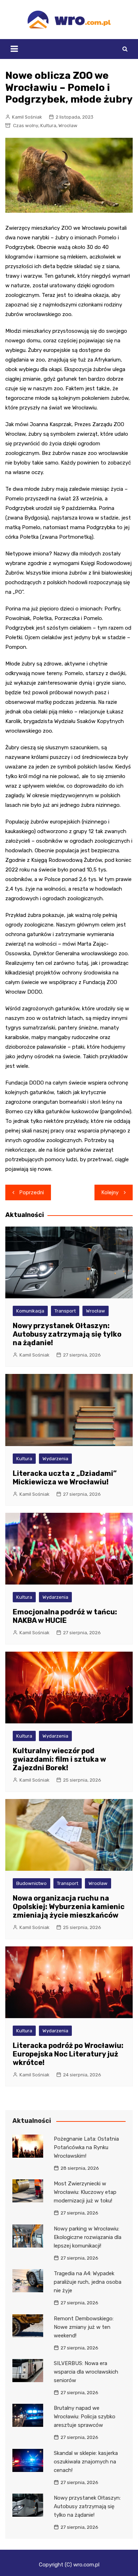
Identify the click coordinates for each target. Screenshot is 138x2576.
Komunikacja (30, 1311)
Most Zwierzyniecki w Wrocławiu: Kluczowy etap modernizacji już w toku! (85, 2192)
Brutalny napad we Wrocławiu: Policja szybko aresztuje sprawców (85, 2417)
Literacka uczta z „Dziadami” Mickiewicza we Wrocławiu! (65, 1478)
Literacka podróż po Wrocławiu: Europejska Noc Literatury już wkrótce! (68, 2054)
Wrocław (68, 126)
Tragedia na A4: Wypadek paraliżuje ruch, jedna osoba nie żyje (88, 2282)
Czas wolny (26, 126)
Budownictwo (31, 1883)
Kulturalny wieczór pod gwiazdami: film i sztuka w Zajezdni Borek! (59, 1759)
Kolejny (110, 1192)
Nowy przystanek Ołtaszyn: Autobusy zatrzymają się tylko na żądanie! (67, 1334)
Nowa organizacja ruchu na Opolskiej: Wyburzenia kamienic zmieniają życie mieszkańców (69, 1907)
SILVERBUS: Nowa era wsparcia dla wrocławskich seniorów (86, 2372)
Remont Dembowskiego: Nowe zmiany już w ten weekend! (84, 2327)
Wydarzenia (55, 1459)
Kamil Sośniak (27, 117)
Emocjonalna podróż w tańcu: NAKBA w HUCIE (65, 1616)
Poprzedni (32, 1192)
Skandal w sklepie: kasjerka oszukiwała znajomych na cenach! (86, 2462)
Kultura (48, 126)
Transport (65, 1311)
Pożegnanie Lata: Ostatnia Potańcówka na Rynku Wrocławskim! (86, 2147)
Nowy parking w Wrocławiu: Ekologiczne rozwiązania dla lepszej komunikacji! (88, 2237)
